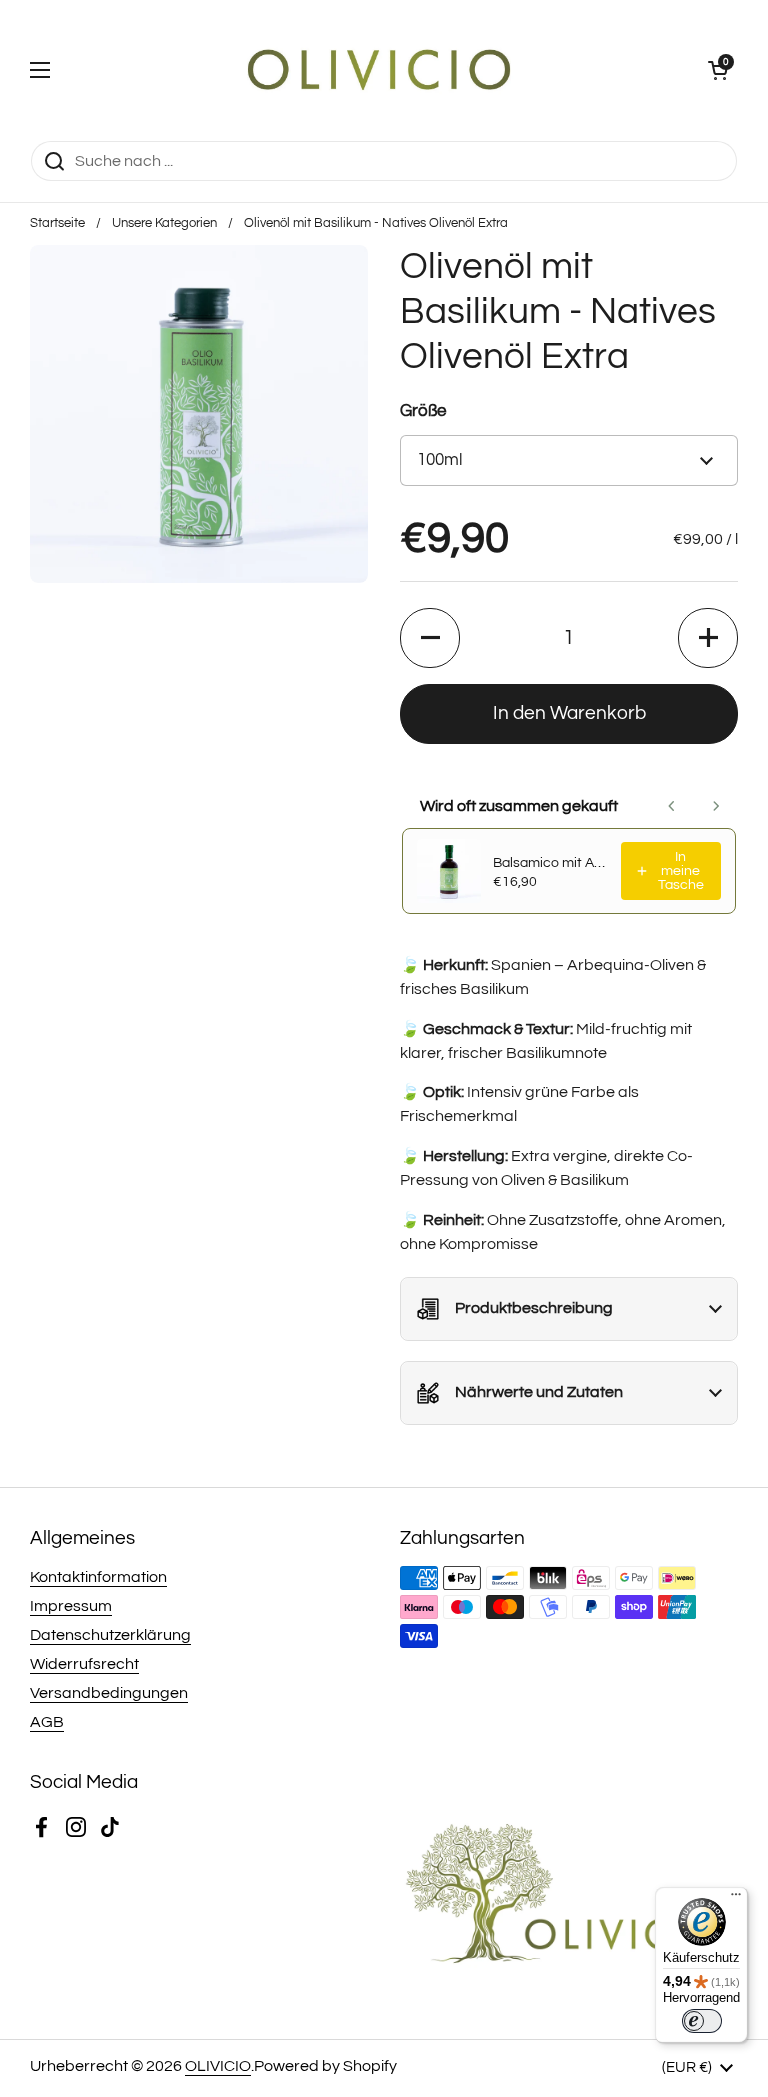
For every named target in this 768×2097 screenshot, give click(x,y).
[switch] (702, 2021)
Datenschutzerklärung (110, 1635)
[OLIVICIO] (379, 70)
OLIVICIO (218, 2066)
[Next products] (716, 806)
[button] (718, 70)
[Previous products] (672, 806)
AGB (47, 1722)
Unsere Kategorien (164, 223)
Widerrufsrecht (84, 1664)
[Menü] (736, 1899)
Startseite (57, 223)
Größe (423, 411)
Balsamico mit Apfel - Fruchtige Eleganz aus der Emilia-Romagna (551, 863)
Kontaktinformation (98, 1577)
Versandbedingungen (109, 1693)
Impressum (71, 1606)
